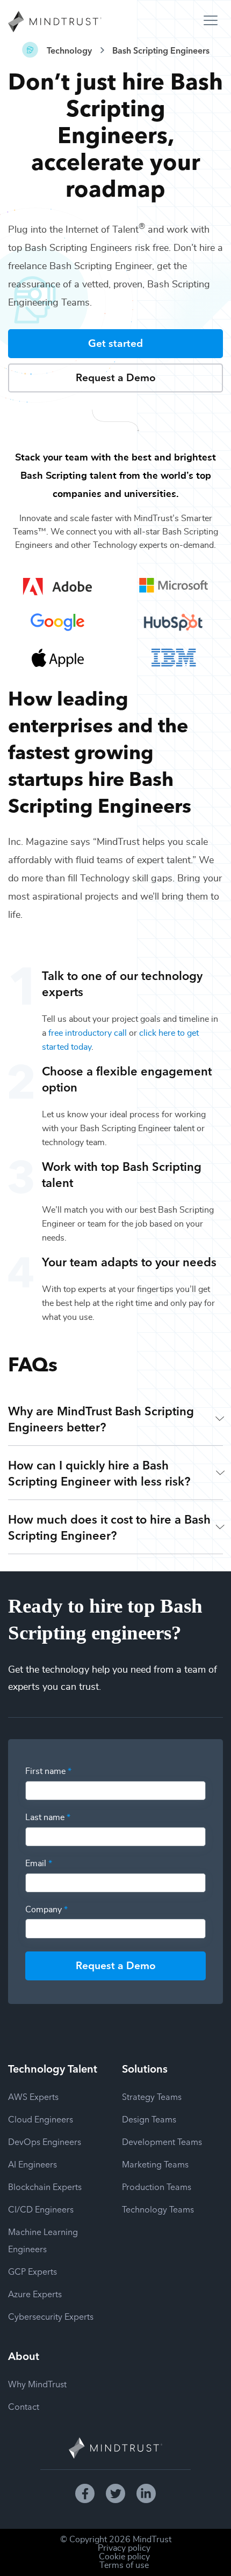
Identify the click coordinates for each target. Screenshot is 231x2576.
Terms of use (124, 2565)
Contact (24, 2406)
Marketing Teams (155, 2164)
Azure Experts (35, 2293)
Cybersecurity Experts (51, 2316)
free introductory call (88, 1033)
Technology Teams (158, 2209)
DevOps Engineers (45, 2141)
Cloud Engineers (41, 2119)
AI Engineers (33, 2164)
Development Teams (162, 2141)
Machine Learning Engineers (43, 2240)
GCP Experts (33, 2271)
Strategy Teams (152, 2096)
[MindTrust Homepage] (55, 23)
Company (46, 1910)
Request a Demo (116, 377)
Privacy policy (124, 2548)
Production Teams (157, 2186)
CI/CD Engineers (41, 2209)
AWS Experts (33, 2096)
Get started (115, 342)
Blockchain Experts (45, 2186)
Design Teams (149, 2119)
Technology (69, 50)
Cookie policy (124, 2557)
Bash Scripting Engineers (161, 50)
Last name (48, 1817)
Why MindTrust (37, 2384)
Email (39, 1864)
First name (48, 1771)
